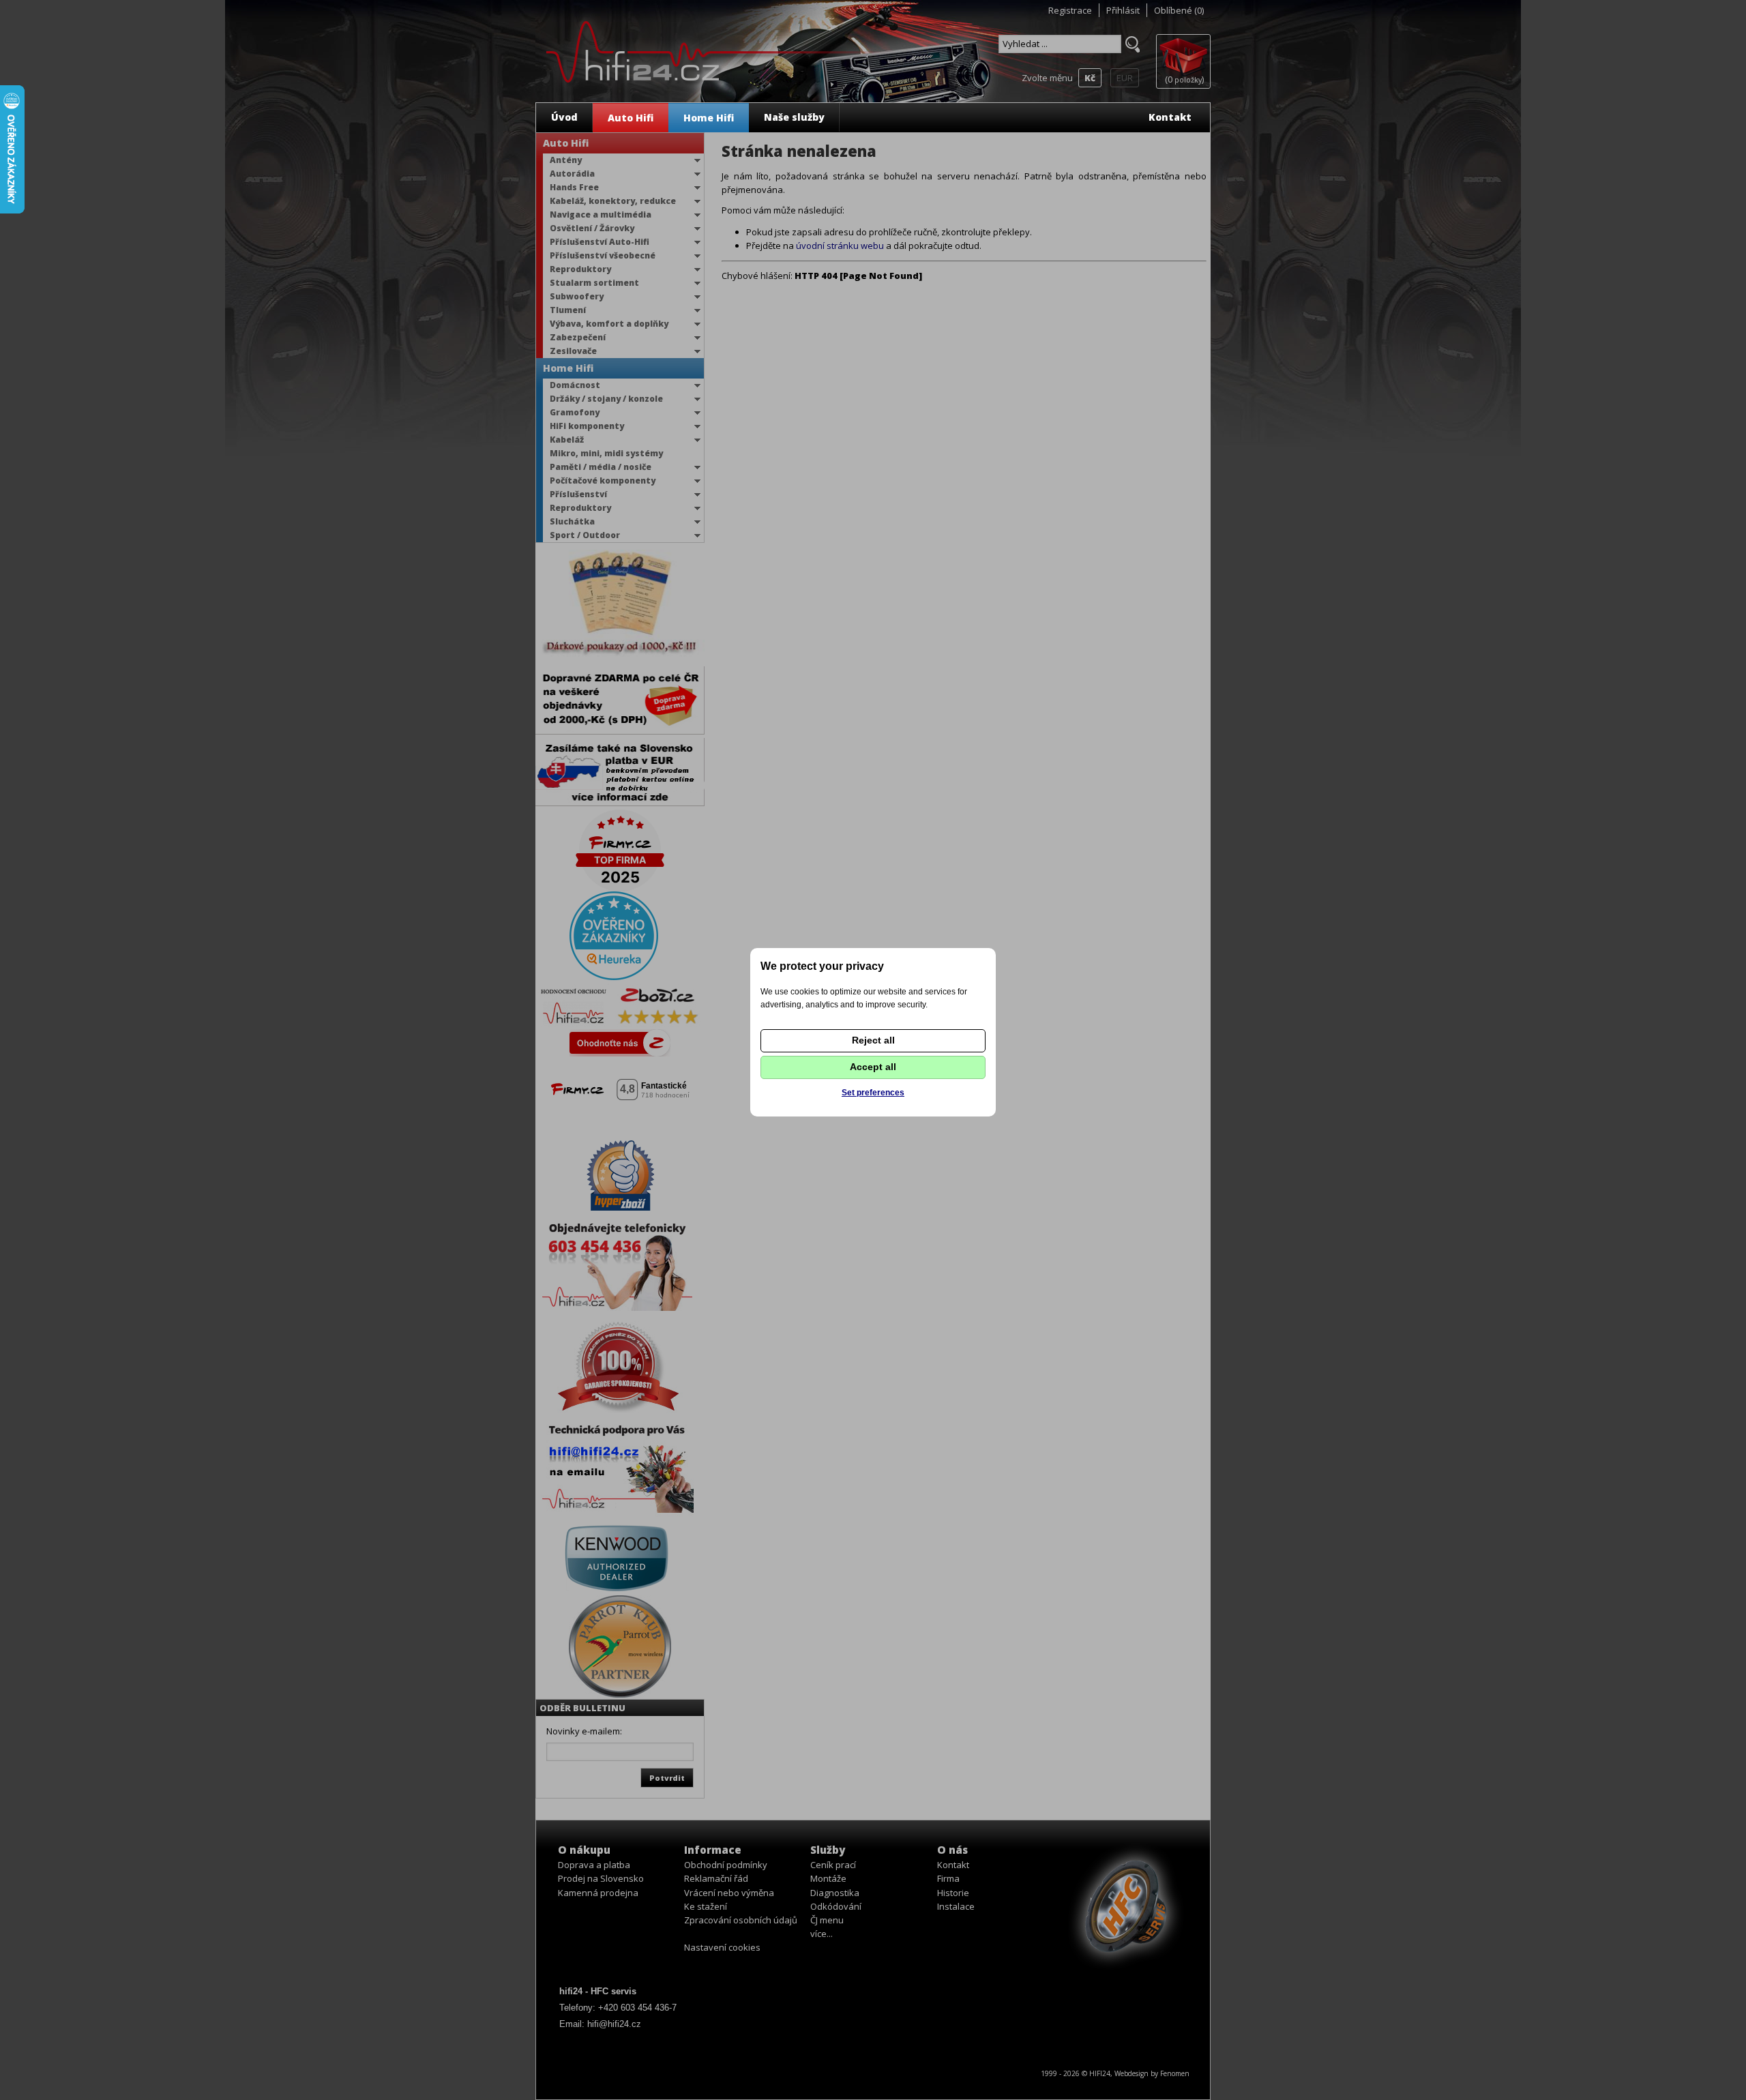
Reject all (873, 1040)
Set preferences (873, 1093)
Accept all (873, 1067)
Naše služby (794, 117)
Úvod (564, 117)
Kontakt (1170, 117)
